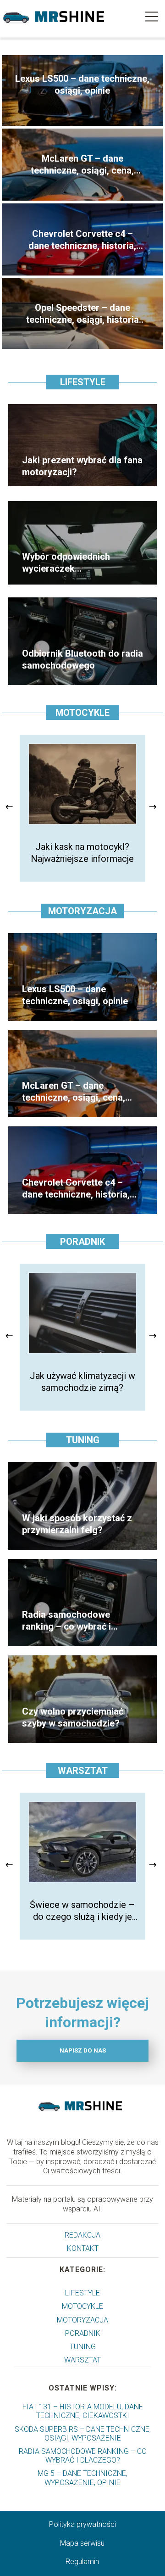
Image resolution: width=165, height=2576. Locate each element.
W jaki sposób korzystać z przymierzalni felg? (77, 1524)
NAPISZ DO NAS (83, 2050)
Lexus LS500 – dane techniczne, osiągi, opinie (82, 84)
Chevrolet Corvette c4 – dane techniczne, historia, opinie (82, 240)
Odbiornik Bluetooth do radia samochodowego (82, 659)
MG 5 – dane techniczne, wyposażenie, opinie (82, 2478)
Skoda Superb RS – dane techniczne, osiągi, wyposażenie (83, 2434)
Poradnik (82, 1242)
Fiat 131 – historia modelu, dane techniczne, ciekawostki (83, 2411)
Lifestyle (83, 382)
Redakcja (82, 2235)
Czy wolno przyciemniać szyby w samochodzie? (73, 1717)
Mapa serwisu (82, 2543)
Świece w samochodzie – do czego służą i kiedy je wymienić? (82, 1911)
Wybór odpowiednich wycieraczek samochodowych (66, 563)
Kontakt (83, 2248)
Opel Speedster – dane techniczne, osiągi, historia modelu (82, 314)
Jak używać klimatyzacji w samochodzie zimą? (82, 1382)
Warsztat (83, 1771)
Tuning (83, 1440)
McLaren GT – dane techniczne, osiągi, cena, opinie (82, 165)
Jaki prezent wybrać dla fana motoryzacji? (82, 466)
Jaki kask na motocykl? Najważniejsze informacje (82, 853)
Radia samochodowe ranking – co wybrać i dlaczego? (66, 1621)
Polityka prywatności (82, 2524)
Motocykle (82, 713)
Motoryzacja (82, 911)
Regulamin (82, 2562)
